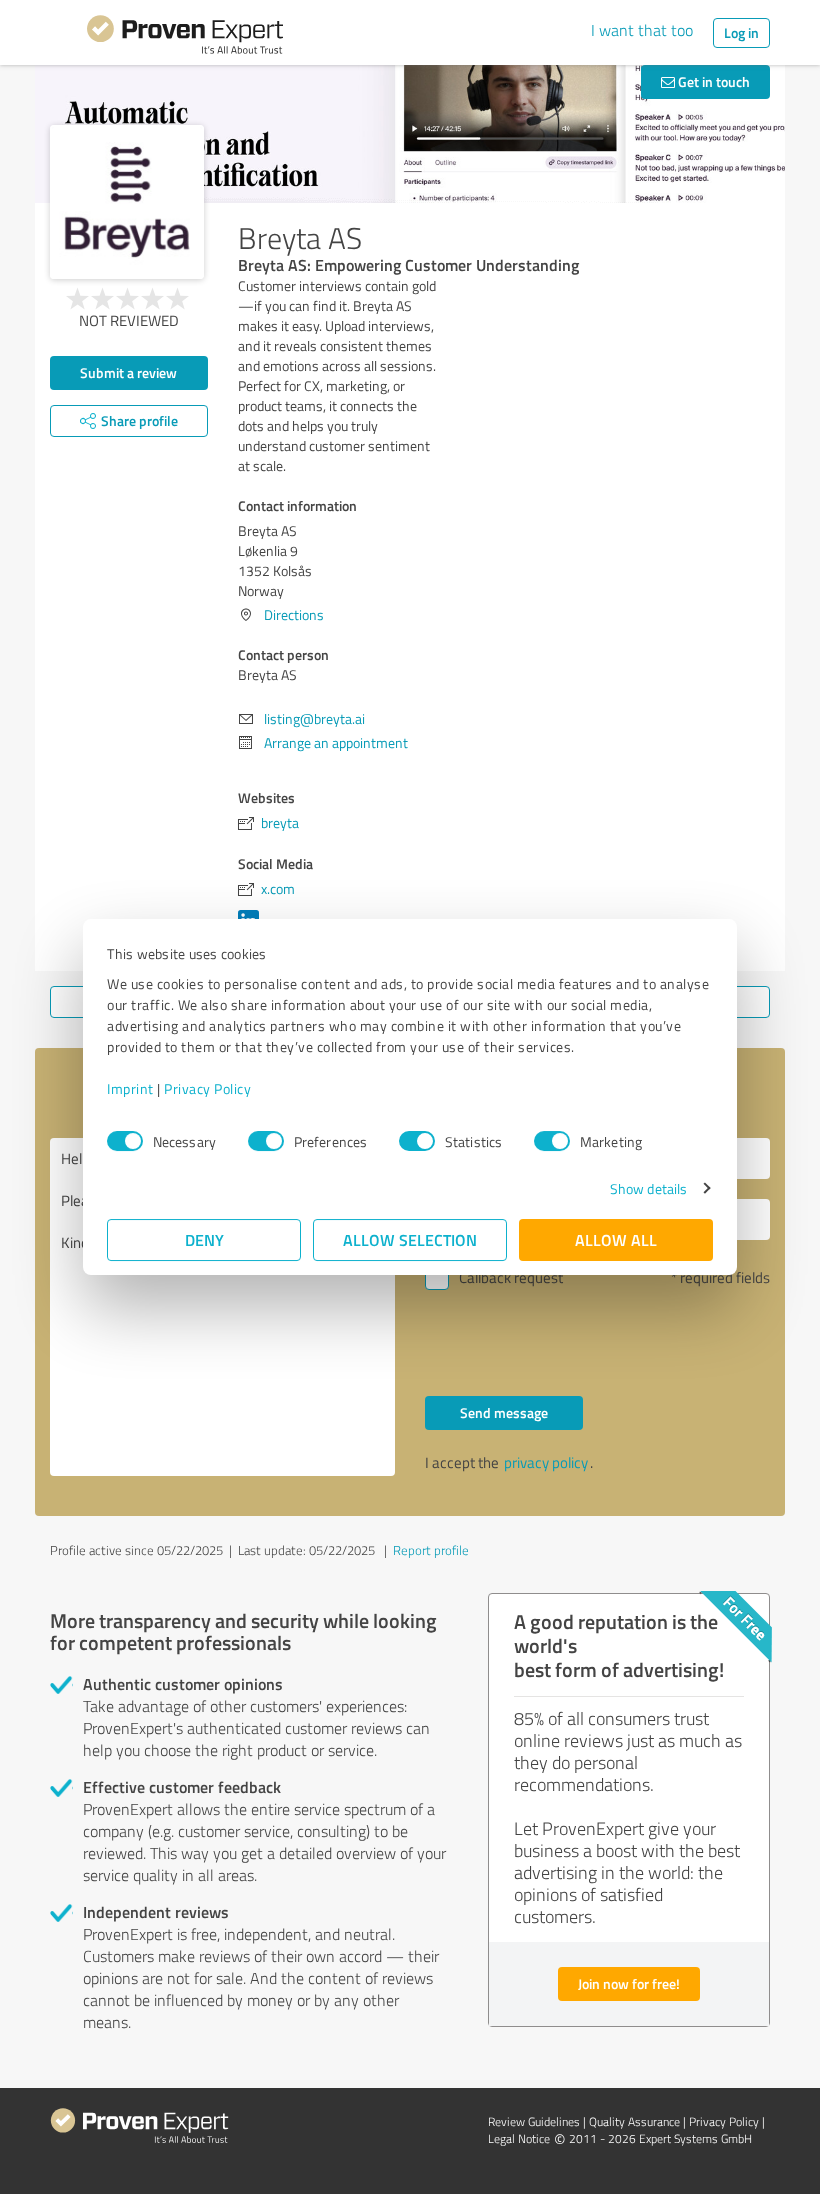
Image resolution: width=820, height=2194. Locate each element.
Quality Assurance (634, 2121)
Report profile (431, 1550)
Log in (741, 32)
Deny (204, 1239)
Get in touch (712, 81)
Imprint (130, 1088)
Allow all (616, 1239)
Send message (504, 1412)
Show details (648, 1188)
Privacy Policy (207, 1088)
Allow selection (410, 1239)
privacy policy (546, 1462)
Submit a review (128, 372)
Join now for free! (629, 1983)
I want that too (642, 30)
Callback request (511, 1277)
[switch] (266, 1141)
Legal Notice (519, 2138)
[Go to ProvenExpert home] (185, 38)
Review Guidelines (534, 2121)
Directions (294, 614)
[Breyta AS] (127, 202)
